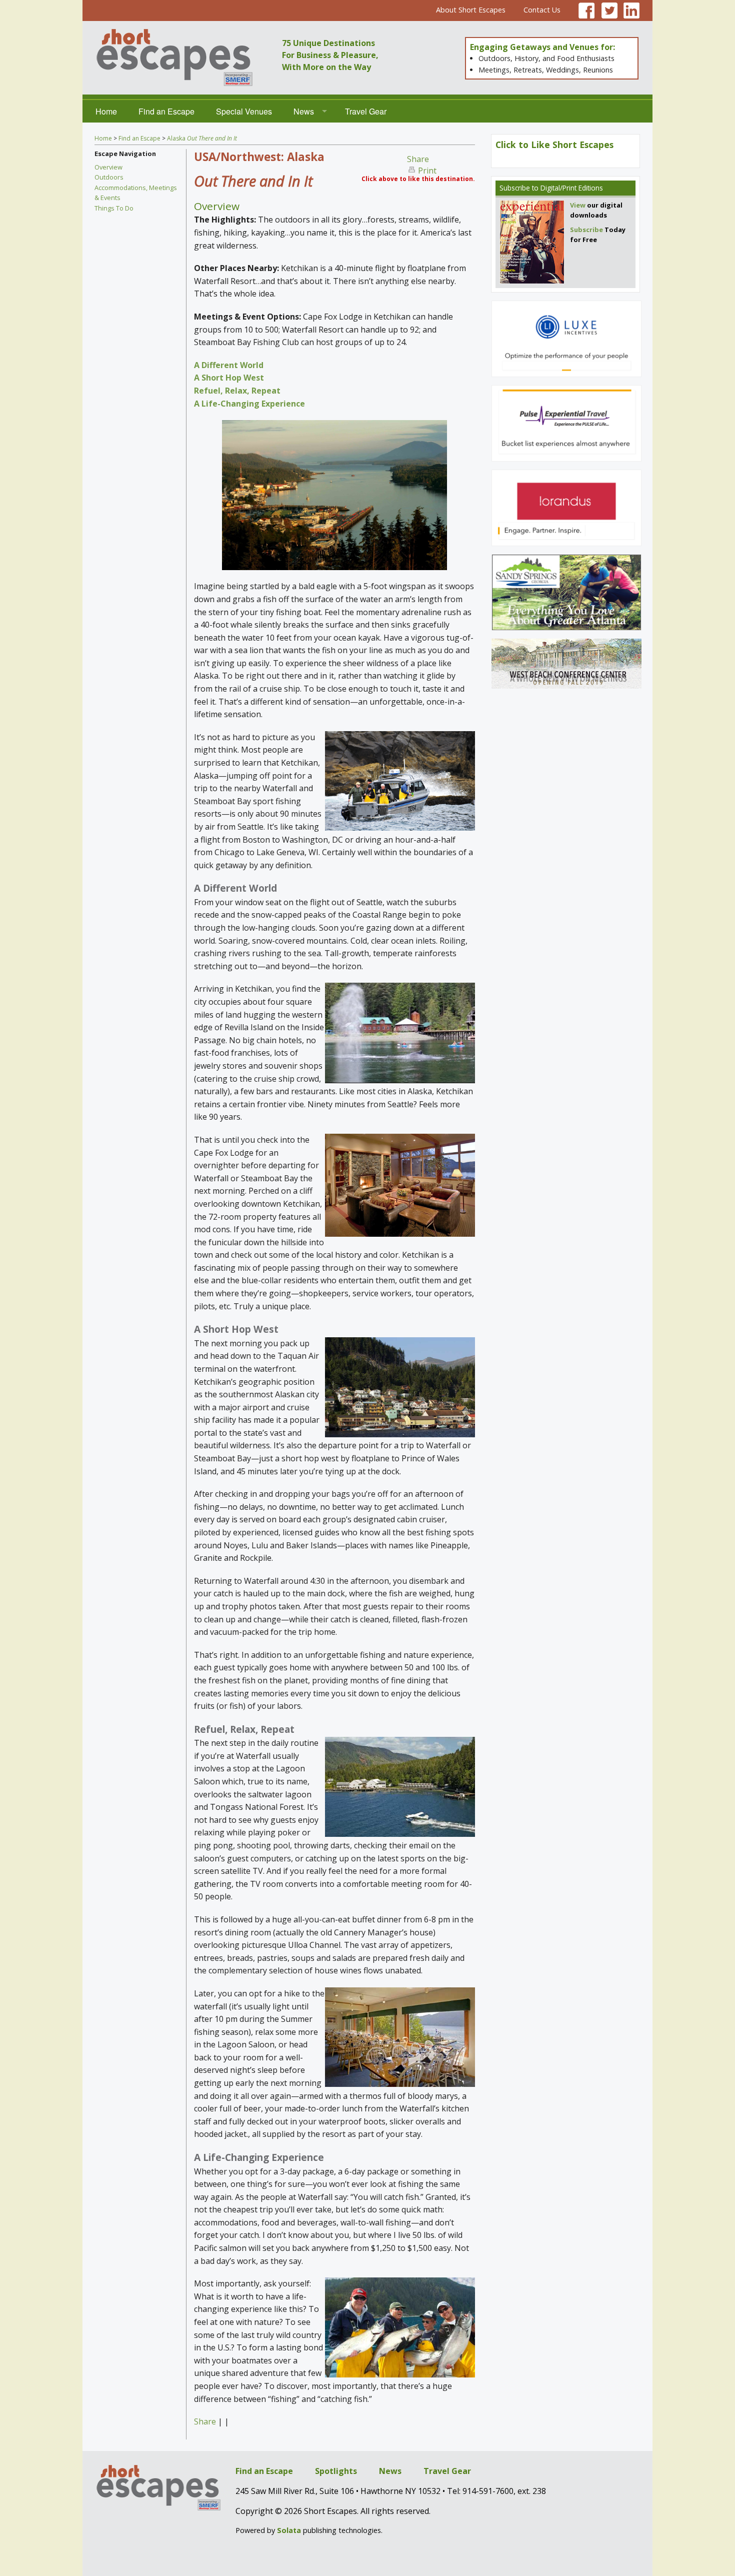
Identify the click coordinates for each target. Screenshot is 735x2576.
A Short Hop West (229, 378)
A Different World (229, 365)
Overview (108, 167)
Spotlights (336, 2471)
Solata (289, 2530)
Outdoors (109, 177)
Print (427, 171)
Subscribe (515, 188)
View (578, 205)
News (304, 111)
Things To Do (114, 208)
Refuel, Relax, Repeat (237, 391)
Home (106, 111)
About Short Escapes (471, 10)
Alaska (202, 138)
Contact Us (542, 10)
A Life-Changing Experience (249, 404)
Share (418, 159)
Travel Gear (366, 111)
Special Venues (244, 111)
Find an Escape (166, 111)
